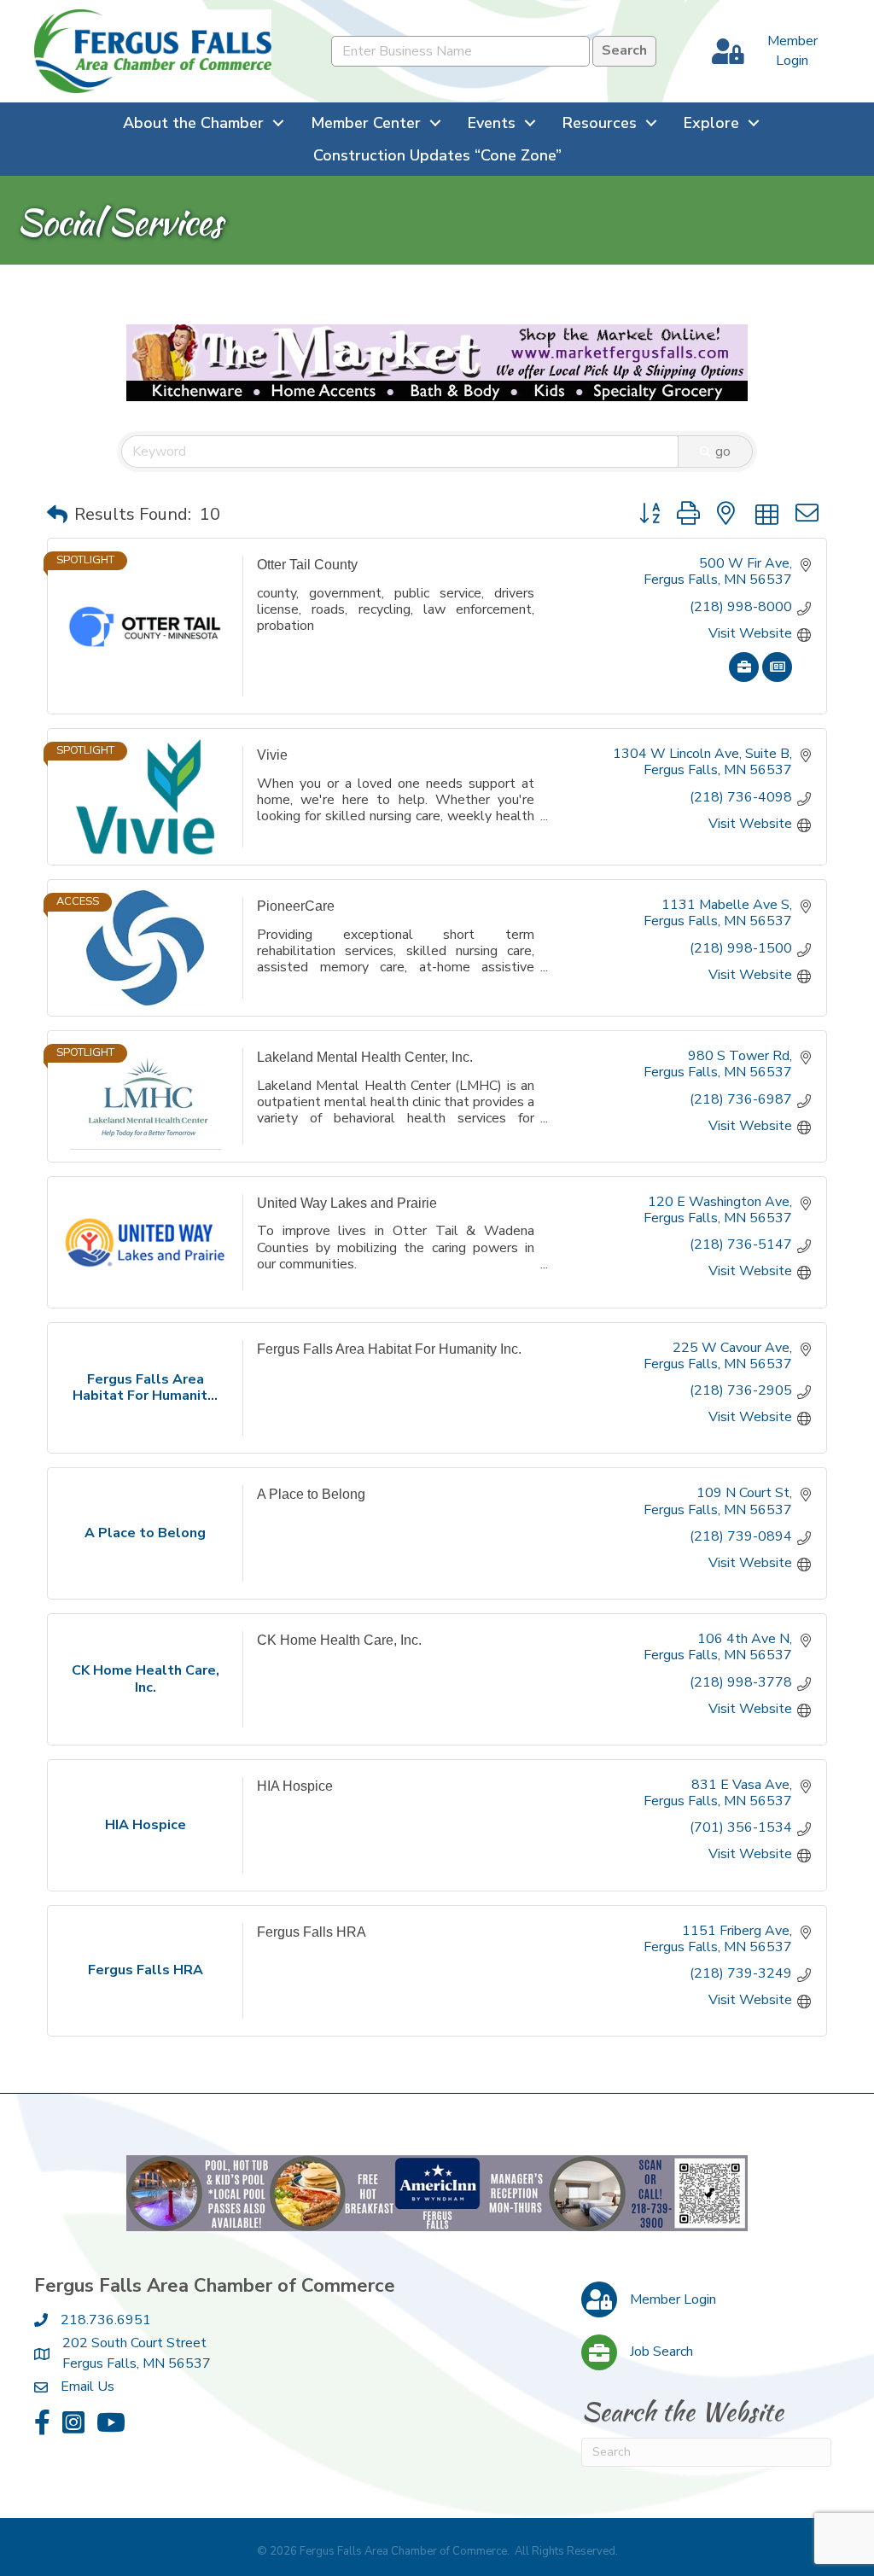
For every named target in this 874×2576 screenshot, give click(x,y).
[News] (777, 678)
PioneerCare (296, 906)
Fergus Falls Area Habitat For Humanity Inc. (389, 1349)
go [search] (723, 452)
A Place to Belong (311, 1494)
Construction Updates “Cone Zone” (437, 155)
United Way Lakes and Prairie (347, 1203)
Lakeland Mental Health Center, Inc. (365, 1057)
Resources (600, 123)
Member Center (366, 123)
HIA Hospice (295, 1786)
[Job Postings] (744, 678)
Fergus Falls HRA (312, 1932)
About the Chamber (193, 123)
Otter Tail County (307, 565)
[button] (57, 515)
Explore (711, 123)
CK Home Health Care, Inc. (339, 1640)
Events (492, 123)
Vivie (272, 755)
